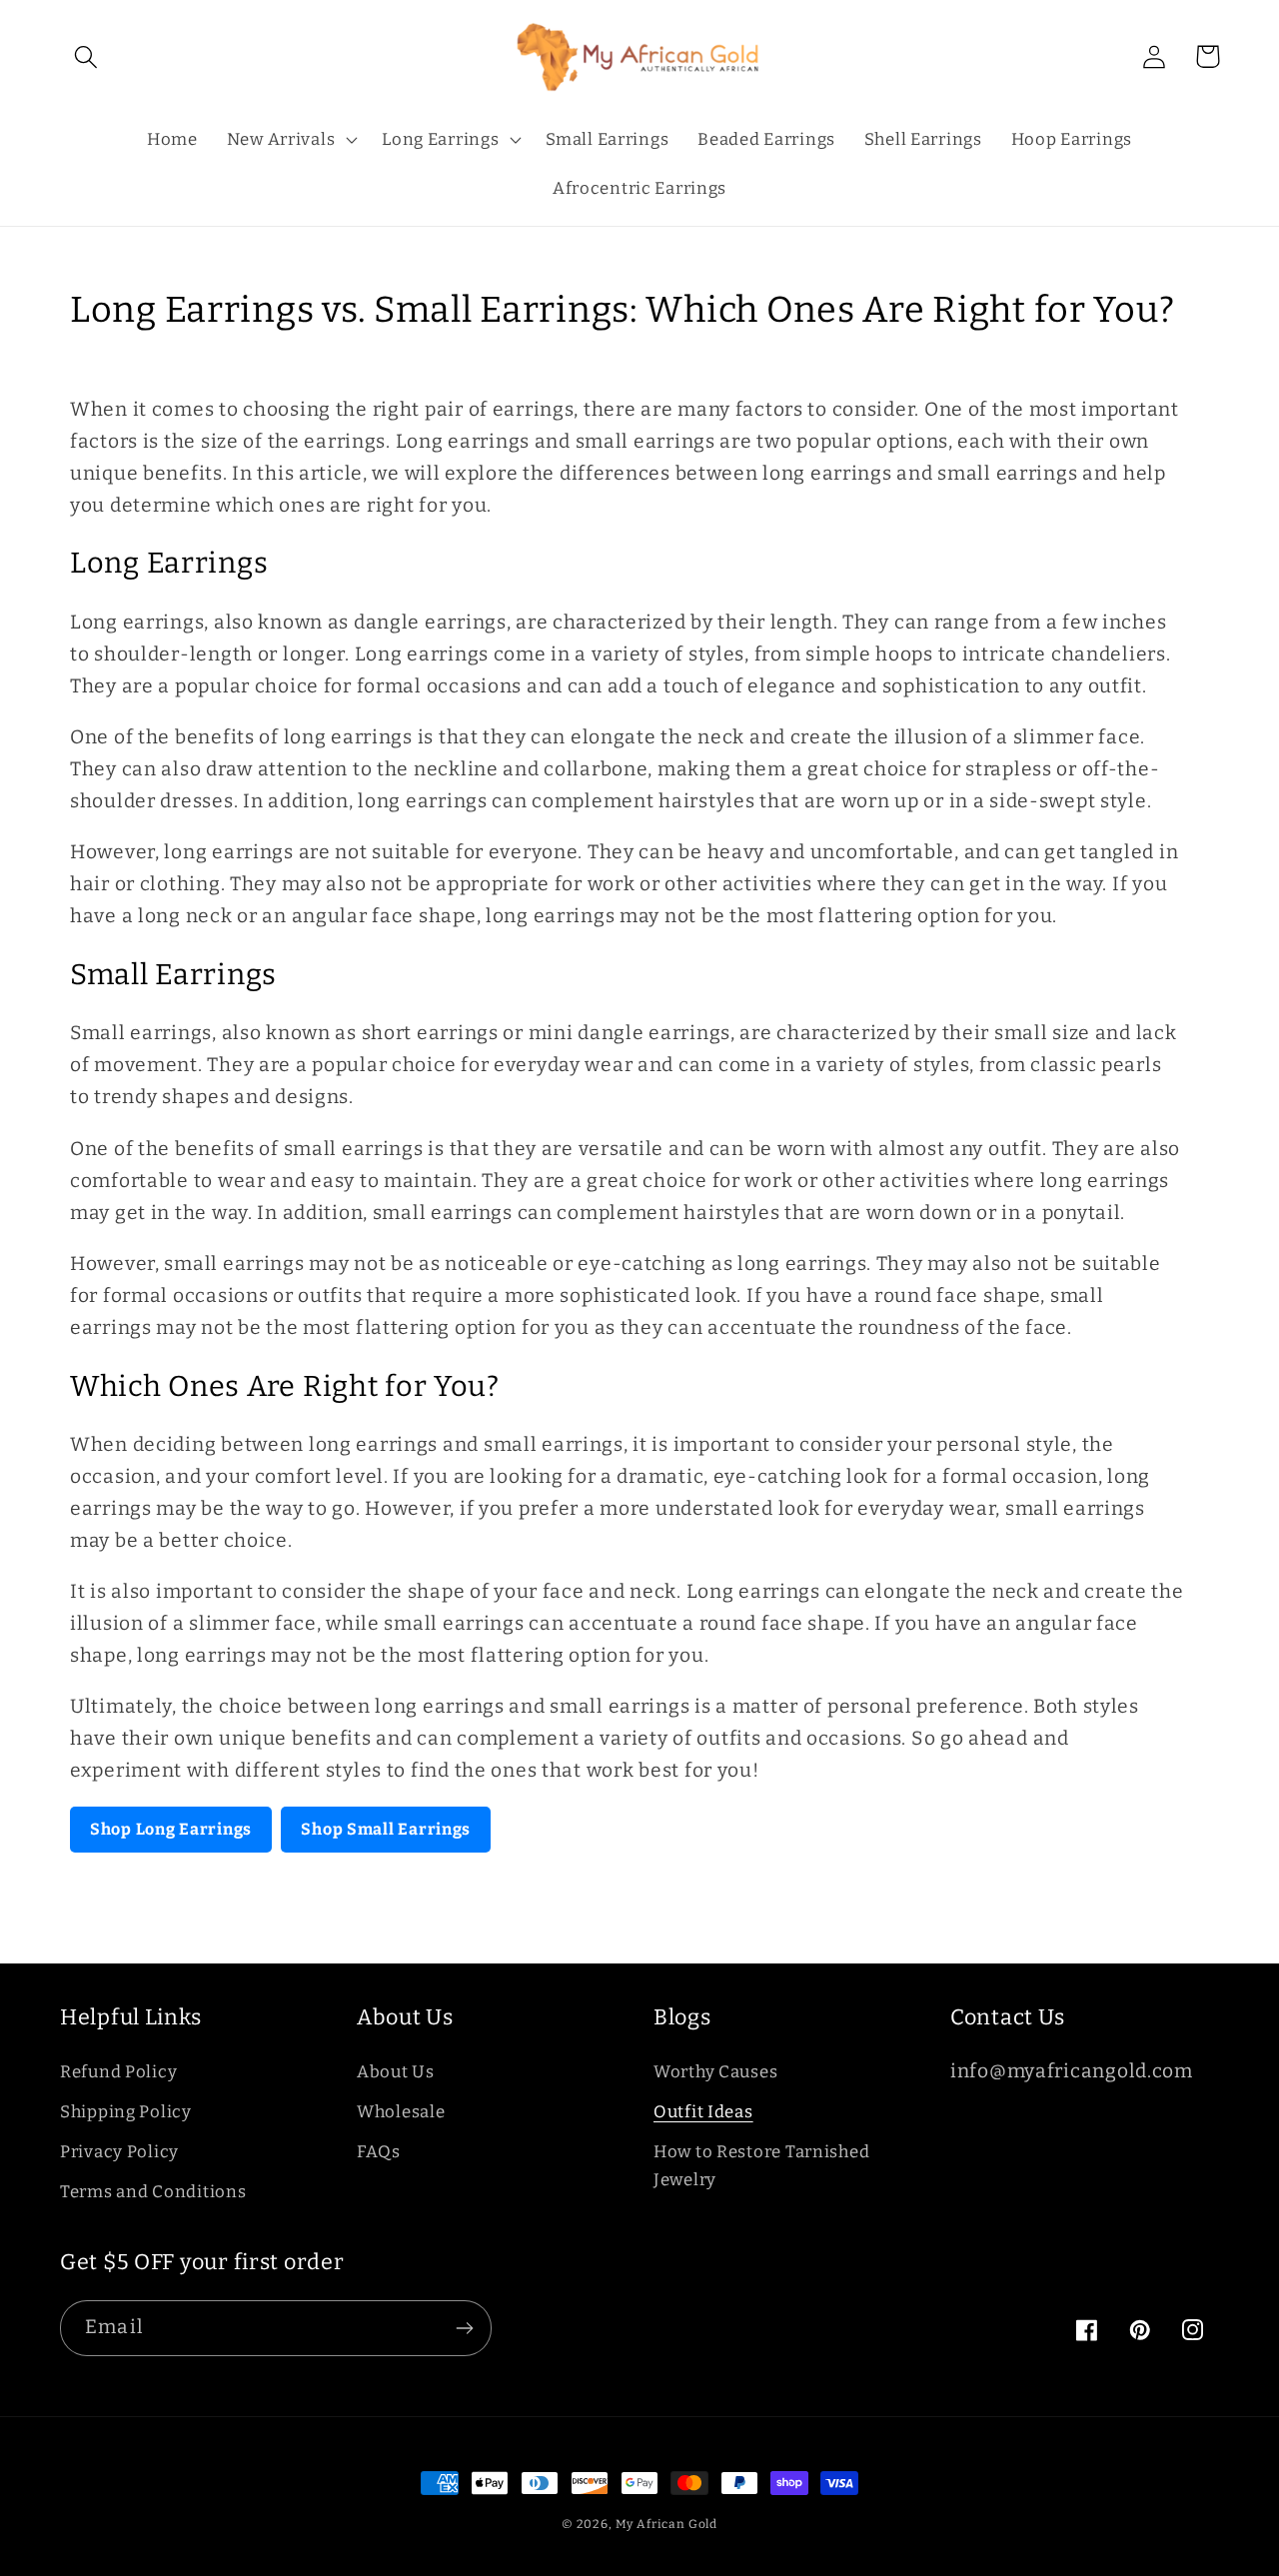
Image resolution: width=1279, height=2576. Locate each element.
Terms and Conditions (153, 2191)
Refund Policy (118, 2071)
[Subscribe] (464, 2328)
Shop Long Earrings (171, 1829)
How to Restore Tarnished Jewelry (761, 2165)
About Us (396, 2071)
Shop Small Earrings (386, 1829)
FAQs (379, 2151)
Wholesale (401, 2111)
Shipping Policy (126, 2111)
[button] (86, 56)
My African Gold (667, 2524)
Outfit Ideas (703, 2111)
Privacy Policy (119, 2151)
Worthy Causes (715, 2071)
